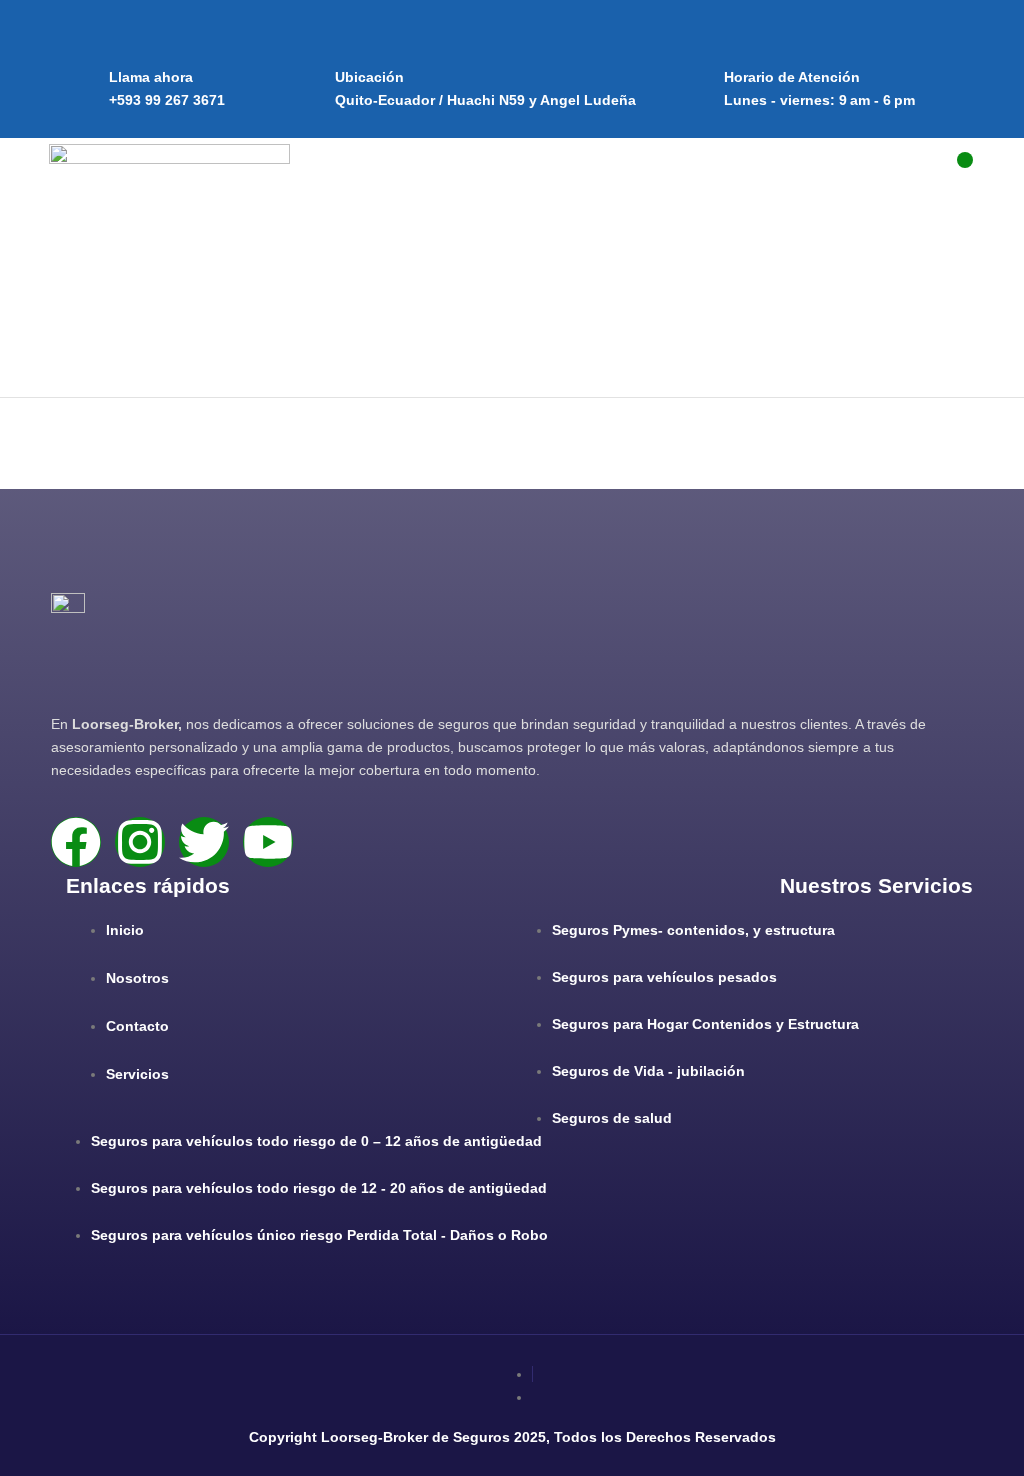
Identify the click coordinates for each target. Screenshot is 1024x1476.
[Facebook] (76, 842)
